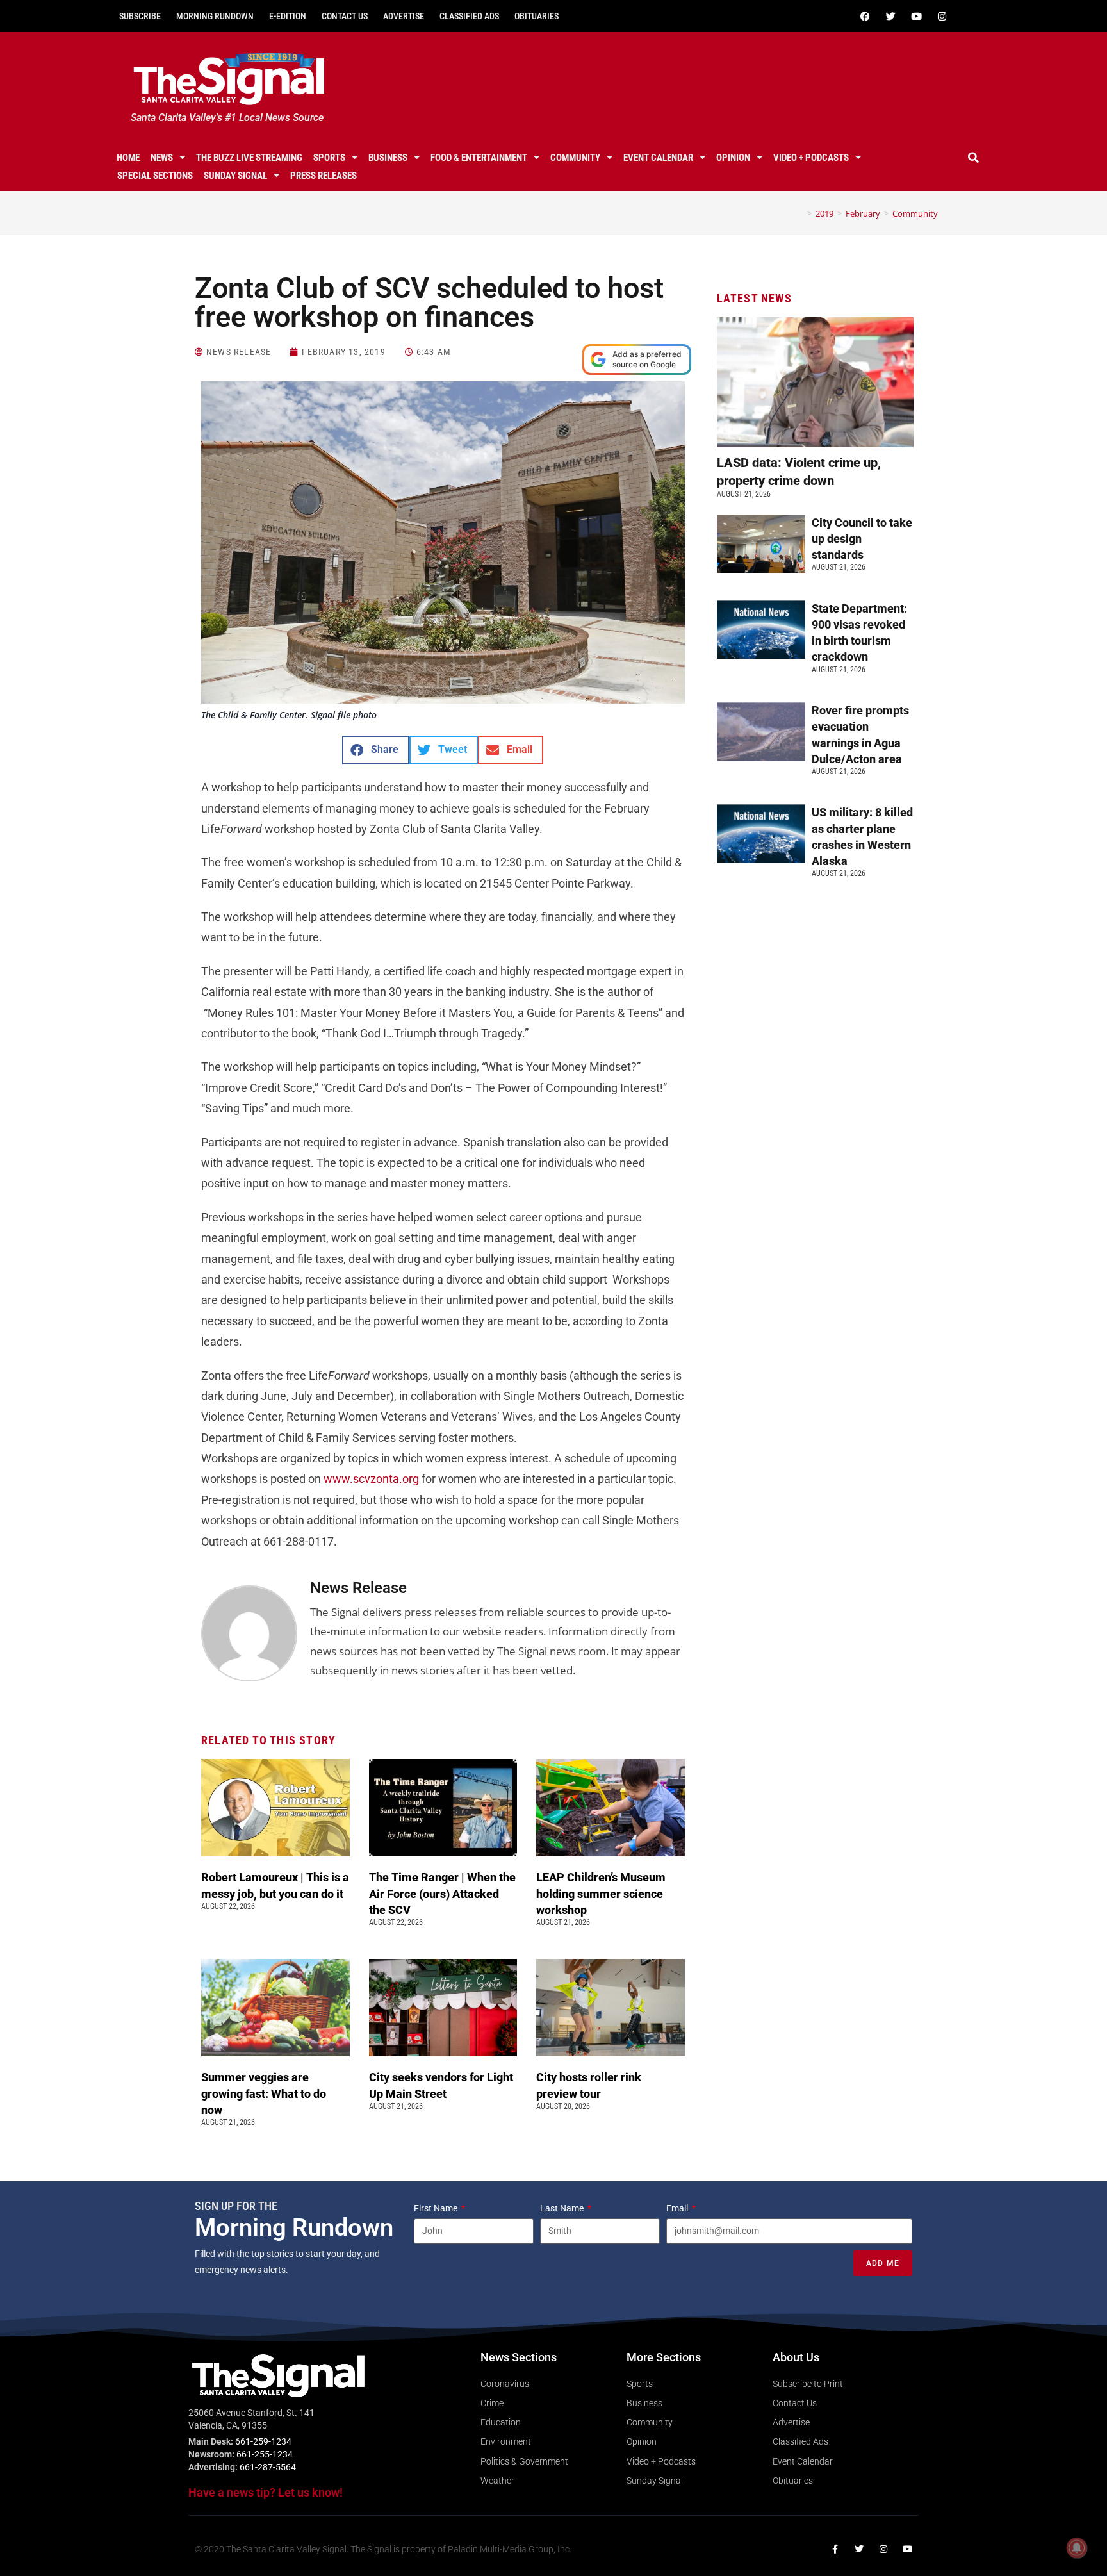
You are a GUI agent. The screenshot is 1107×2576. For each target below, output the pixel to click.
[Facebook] (865, 16)
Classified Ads (469, 16)
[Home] (800, 213)
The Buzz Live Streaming (249, 158)
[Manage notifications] (1077, 2548)
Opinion (733, 158)
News (162, 158)
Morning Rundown (215, 16)
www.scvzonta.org (370, 1479)
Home (128, 158)
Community (575, 158)
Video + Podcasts (811, 158)
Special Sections (155, 176)
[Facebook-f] (835, 2549)
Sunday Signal (235, 176)
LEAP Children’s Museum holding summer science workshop (601, 1893)
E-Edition (288, 16)
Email (678, 2208)
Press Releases (324, 176)
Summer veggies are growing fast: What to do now (264, 2093)
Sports (329, 158)
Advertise (404, 16)
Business (388, 158)
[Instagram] (942, 16)
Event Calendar (658, 158)
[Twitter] (890, 16)
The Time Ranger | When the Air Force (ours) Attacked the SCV (442, 1893)
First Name (437, 2208)
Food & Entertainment (479, 158)
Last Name (563, 2208)
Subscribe (140, 16)
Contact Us (345, 16)
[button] (974, 158)
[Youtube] (916, 16)
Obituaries (537, 16)
